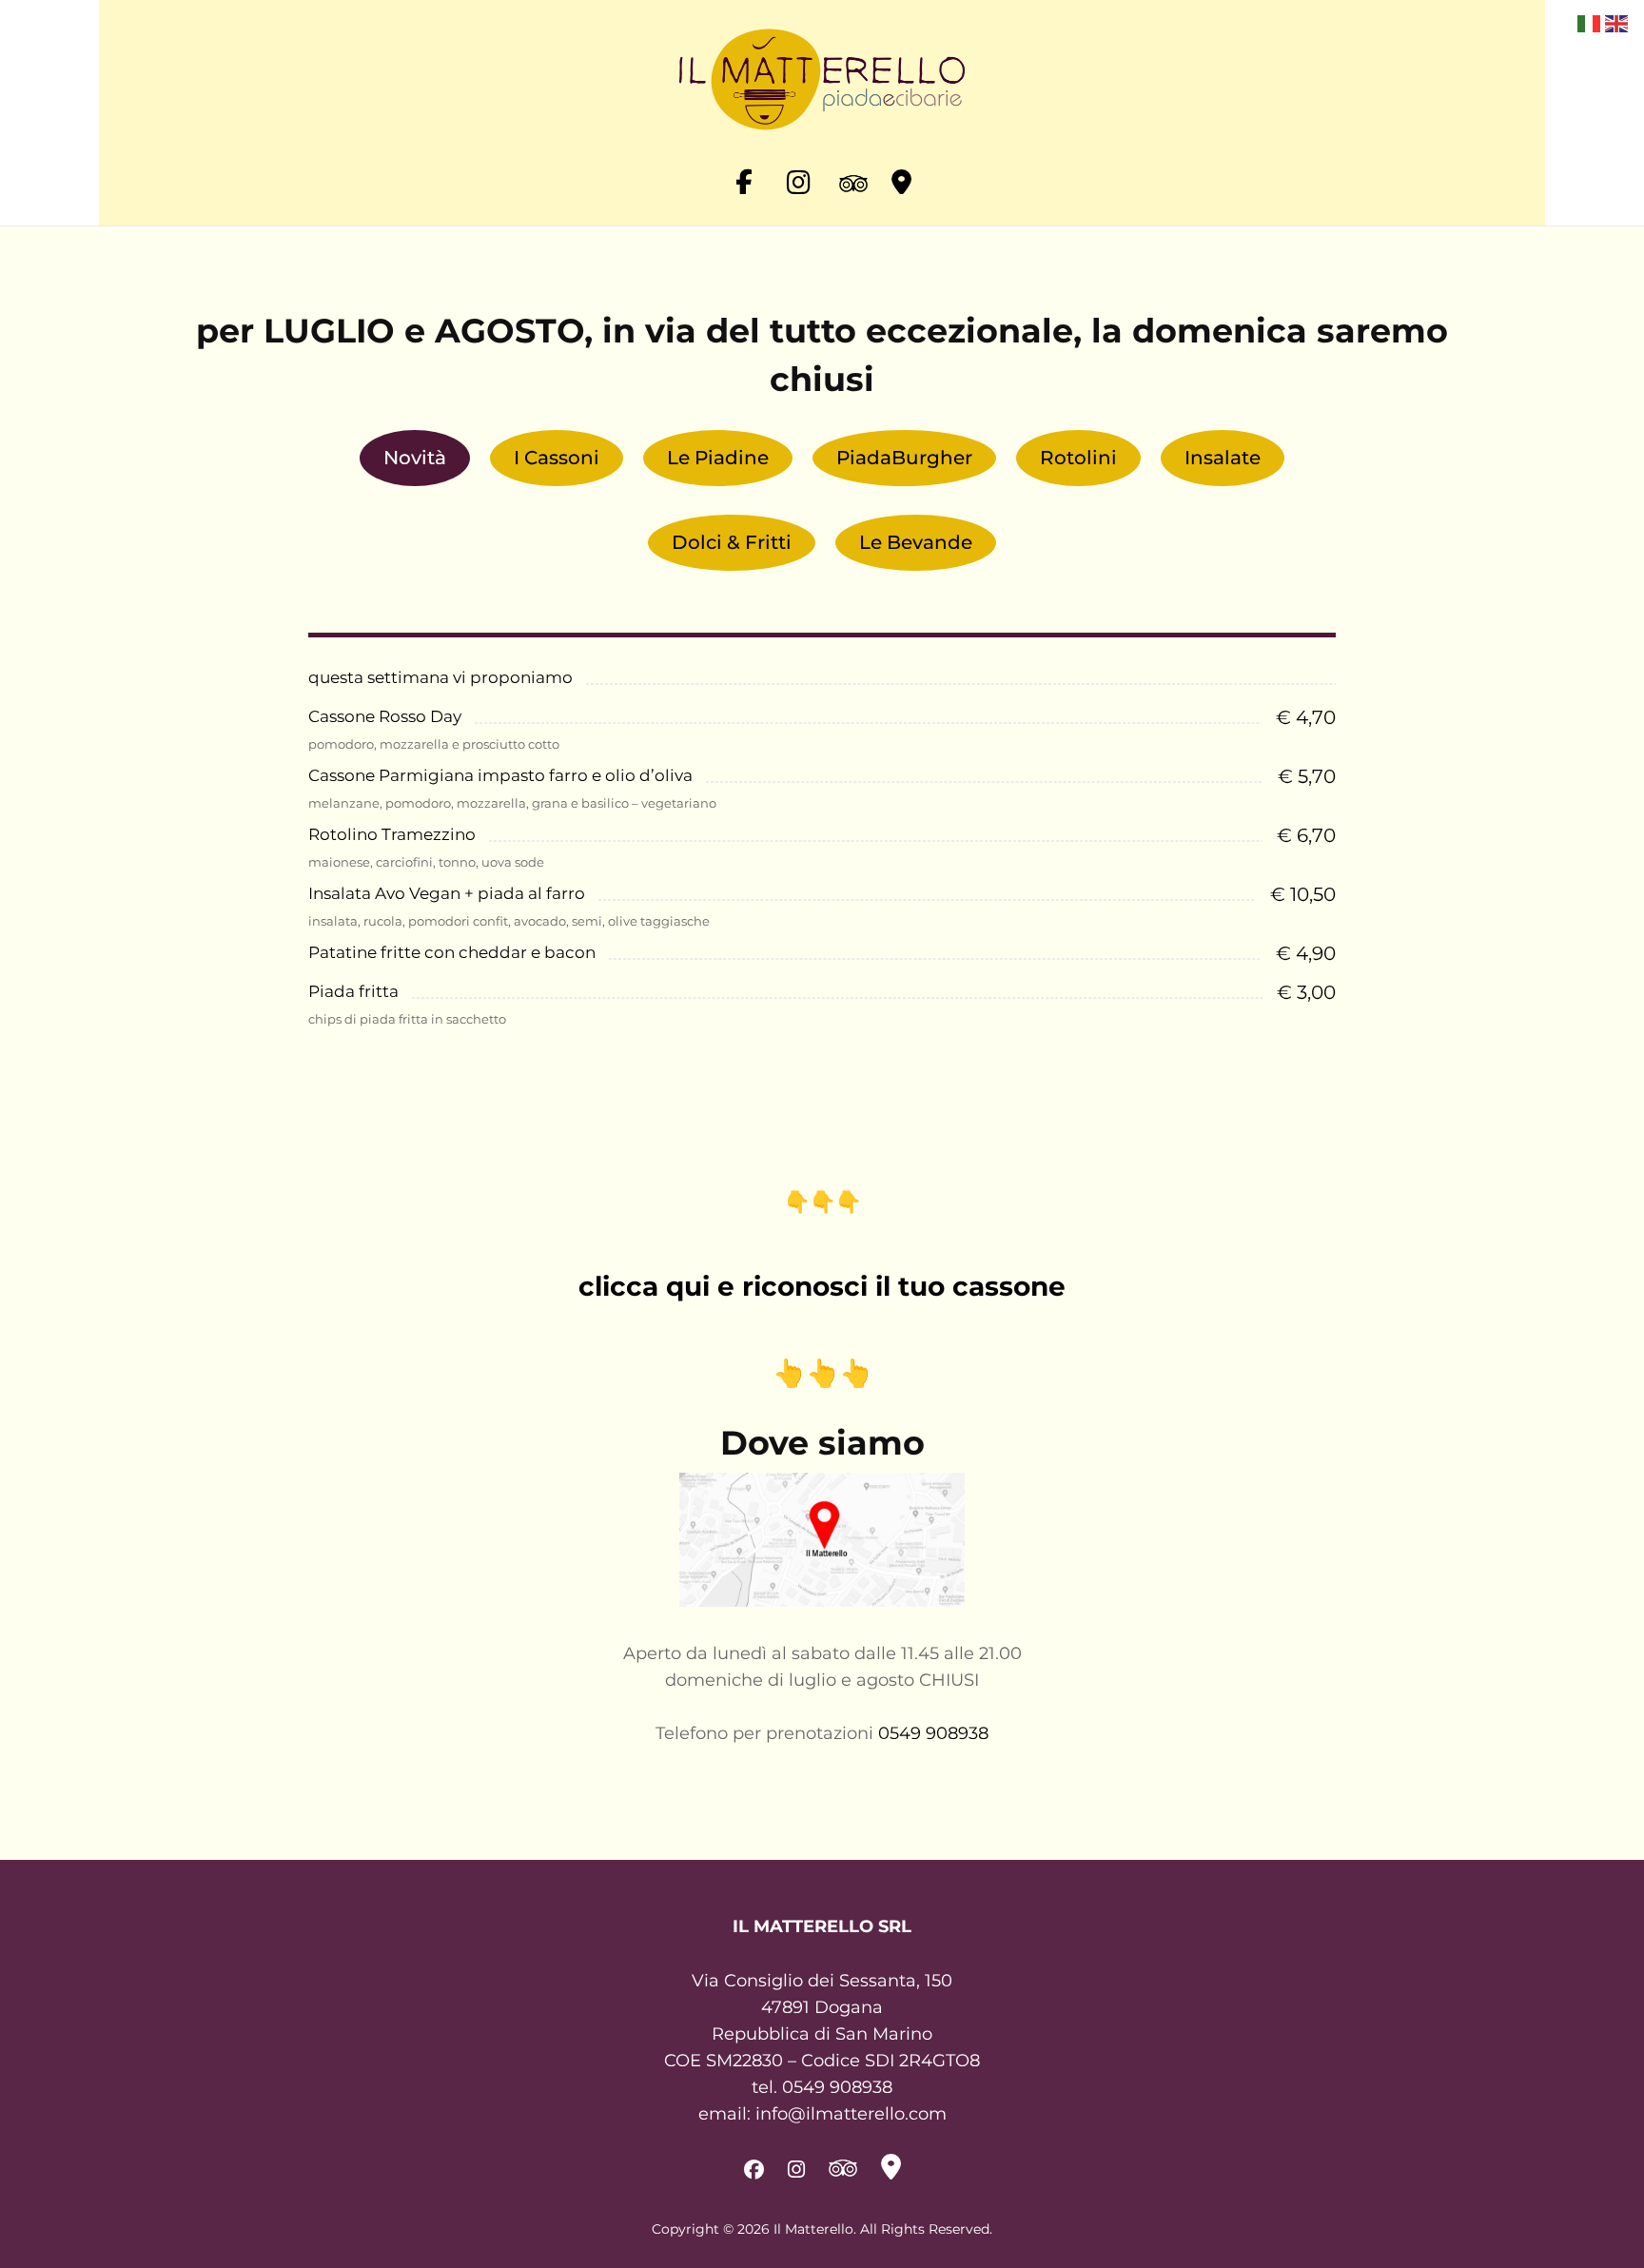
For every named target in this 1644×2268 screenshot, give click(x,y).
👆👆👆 (822, 1373)
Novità (415, 458)
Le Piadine (718, 458)
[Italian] (1588, 23)
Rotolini (1078, 458)
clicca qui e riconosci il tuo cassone (822, 1286)
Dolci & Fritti (732, 542)
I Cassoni (557, 458)
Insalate (1223, 458)
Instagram (796, 175)
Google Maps (901, 175)
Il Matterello (813, 2229)
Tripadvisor (849, 175)
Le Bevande (916, 542)
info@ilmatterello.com (851, 2114)
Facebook (744, 175)
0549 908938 (933, 1733)
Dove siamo (822, 1443)
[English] (1616, 23)
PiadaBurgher (904, 458)
